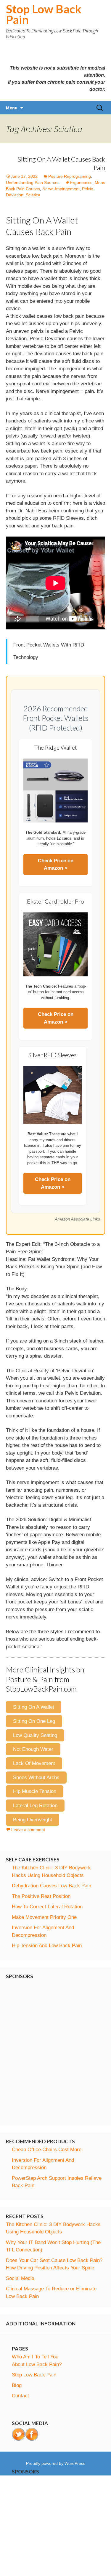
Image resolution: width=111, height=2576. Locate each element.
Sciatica (33, 195)
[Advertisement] (55, 2050)
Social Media (20, 2278)
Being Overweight (33, 1820)
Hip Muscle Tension (35, 1791)
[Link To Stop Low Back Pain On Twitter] (18, 2434)
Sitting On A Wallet (34, 1707)
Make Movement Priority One (44, 1917)
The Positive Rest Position (41, 1896)
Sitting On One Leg (34, 1721)
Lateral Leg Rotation (35, 1806)
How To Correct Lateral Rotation (47, 1907)
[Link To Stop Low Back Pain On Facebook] (32, 2434)
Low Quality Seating (35, 1735)
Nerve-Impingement (61, 189)
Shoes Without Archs (36, 1778)
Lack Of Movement (34, 1763)
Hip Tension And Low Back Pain (47, 1946)
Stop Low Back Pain (34, 2375)
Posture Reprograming (70, 176)
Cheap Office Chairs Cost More (47, 2150)
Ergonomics (81, 182)
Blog (17, 2385)
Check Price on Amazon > (56, 865)
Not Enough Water (33, 1749)
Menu (12, 108)
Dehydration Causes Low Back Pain (52, 1886)
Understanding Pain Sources (33, 182)
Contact (20, 2396)
